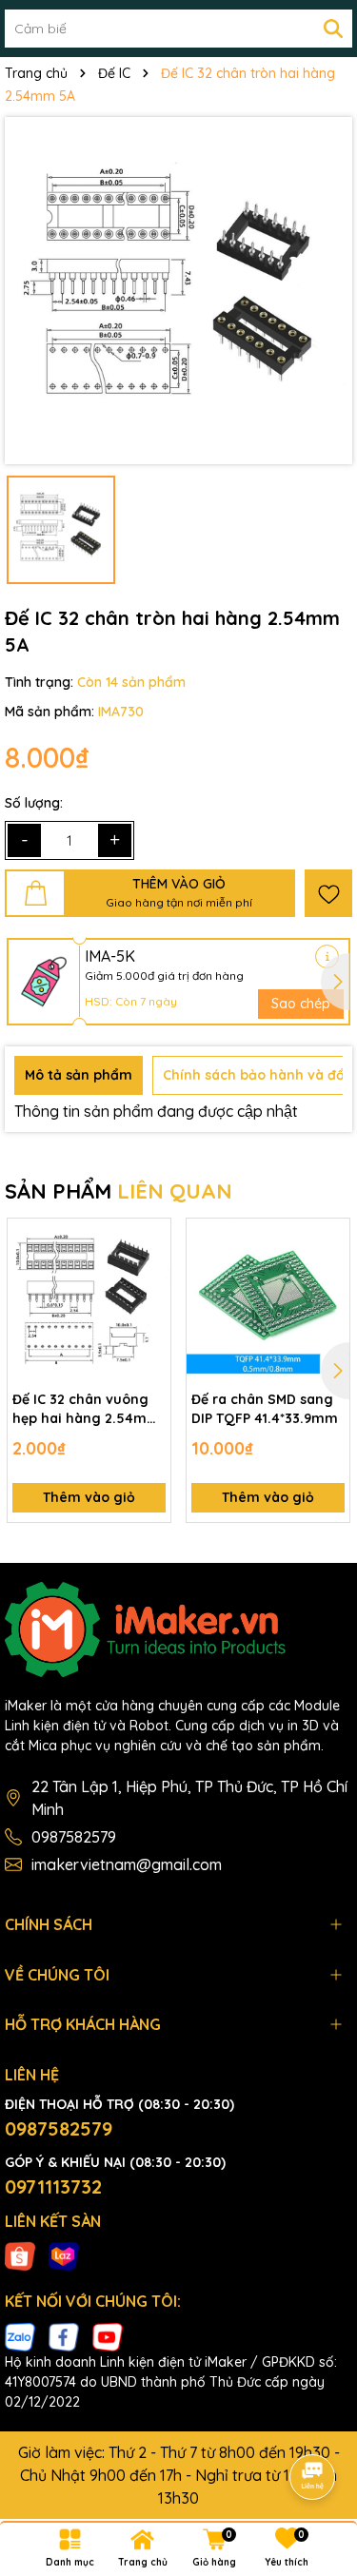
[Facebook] (64, 2335)
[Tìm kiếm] (333, 29)
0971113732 (53, 2186)
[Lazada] (64, 2255)
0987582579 (74, 1837)
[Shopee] (20, 2255)
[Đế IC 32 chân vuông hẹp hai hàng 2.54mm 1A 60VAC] (89, 1300)
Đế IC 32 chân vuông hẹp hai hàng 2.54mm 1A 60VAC (86, 1409)
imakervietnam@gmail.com (127, 1864)
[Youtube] (108, 2335)
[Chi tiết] (327, 956)
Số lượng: (34, 803)
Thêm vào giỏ (89, 1497)
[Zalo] (20, 2335)
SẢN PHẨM (119, 1191)
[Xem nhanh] (149, 1306)
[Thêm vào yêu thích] (328, 893)
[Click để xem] (178, 291)
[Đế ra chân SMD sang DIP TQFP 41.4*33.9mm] (268, 1300)
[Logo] (178, 1630)
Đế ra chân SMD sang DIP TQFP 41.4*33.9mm (265, 1409)
